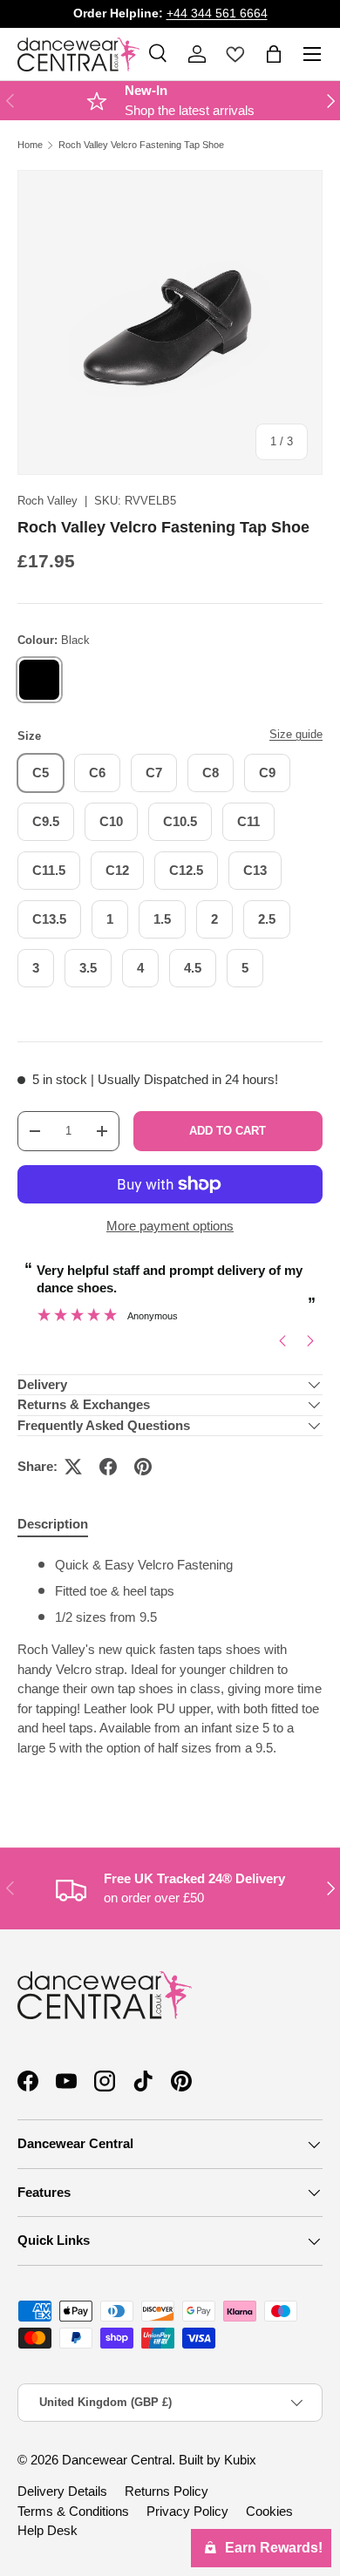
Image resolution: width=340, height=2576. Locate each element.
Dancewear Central (117, 2460)
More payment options (170, 1226)
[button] (274, 54)
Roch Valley (48, 501)
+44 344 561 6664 (217, 14)
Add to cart (228, 1131)
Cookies (269, 2511)
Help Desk (48, 2530)
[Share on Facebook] (108, 1467)
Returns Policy (167, 2491)
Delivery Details (62, 2491)
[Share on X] (73, 1467)
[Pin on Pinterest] (143, 1467)
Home (30, 145)
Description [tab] (53, 1524)
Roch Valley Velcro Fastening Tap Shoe (141, 145)
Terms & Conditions (73, 2511)
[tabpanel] (170, 1673)
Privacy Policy (187, 2511)
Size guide (296, 734)
